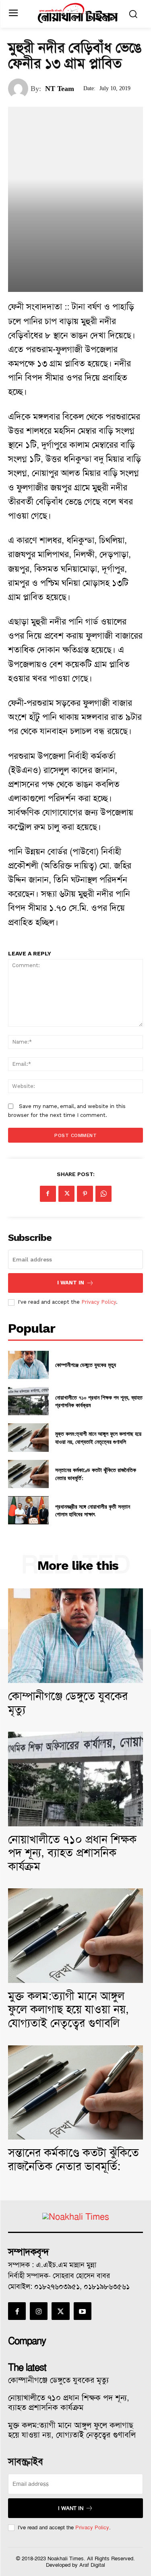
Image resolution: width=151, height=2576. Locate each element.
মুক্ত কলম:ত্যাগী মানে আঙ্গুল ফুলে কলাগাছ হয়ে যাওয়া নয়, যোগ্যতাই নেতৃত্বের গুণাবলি (98, 1438)
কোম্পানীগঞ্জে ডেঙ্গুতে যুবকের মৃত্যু (86, 1365)
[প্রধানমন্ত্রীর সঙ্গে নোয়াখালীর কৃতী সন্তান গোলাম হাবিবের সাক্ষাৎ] (28, 1510)
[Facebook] (48, 1194)
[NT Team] (19, 89)
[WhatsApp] (103, 1194)
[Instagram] (39, 2311)
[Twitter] (66, 1194)
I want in (71, 1283)
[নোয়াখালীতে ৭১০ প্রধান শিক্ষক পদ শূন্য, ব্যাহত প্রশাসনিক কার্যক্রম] (28, 1401)
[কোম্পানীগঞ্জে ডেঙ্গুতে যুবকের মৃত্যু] (28, 1365)
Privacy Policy (99, 1302)
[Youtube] (83, 2311)
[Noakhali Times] (78, 13)
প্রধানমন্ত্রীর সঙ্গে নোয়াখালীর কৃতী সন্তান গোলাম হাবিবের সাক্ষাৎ (93, 1510)
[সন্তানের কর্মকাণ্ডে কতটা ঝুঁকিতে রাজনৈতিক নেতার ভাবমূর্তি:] (28, 1474)
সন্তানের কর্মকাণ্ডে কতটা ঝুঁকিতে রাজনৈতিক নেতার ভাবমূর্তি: (73, 2159)
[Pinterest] (85, 1194)
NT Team (60, 89)
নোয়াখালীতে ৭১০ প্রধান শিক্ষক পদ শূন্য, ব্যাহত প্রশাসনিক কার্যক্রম (99, 1401)
